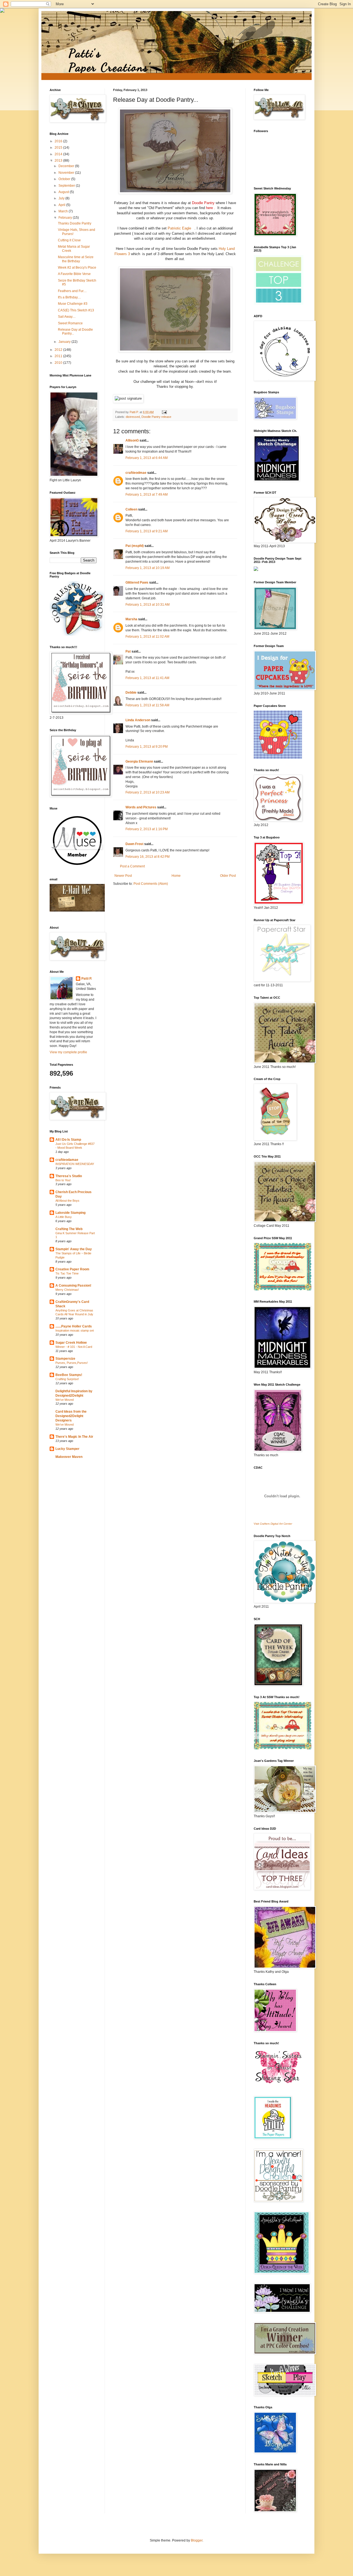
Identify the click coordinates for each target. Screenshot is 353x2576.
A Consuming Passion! (73, 1286)
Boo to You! (63, 1180)
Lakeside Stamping (70, 1213)
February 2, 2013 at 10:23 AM (148, 792)
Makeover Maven (69, 1457)
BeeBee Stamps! (69, 1375)
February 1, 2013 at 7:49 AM (147, 495)
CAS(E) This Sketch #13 (76, 310)
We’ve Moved (65, 1400)
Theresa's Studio (69, 1176)
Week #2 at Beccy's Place (77, 268)
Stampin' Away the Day (74, 1249)
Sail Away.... (67, 317)
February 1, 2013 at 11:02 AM (147, 637)
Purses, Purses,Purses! (72, 1363)
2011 (59, 356)
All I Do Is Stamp (68, 1140)
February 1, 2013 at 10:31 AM (148, 605)
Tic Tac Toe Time (67, 1273)
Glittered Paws (137, 582)
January (65, 342)
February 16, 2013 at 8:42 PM (148, 857)
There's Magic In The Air (74, 1437)
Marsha (131, 619)
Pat (128, 651)
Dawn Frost (134, 844)
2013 (59, 161)
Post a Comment (132, 866)
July (62, 198)
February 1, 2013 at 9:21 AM (147, 531)
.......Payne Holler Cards (74, 1326)
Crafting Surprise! (67, 1379)
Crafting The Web (69, 1229)
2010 (59, 363)
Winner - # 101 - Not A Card (74, 1347)
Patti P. (87, 979)
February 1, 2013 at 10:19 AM (148, 568)
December (67, 166)
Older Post (228, 876)
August (64, 192)
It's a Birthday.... (69, 297)
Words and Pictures (141, 807)
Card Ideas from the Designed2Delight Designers (71, 1416)
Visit (273, 1524)
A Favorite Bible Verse (74, 274)
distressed (133, 417)
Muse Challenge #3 (73, 304)
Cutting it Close (69, 240)
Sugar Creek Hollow (71, 1343)
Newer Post (123, 876)
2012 (59, 350)
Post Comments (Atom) (151, 884)
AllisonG (132, 440)
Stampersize (65, 1359)
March (64, 211)
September (67, 186)
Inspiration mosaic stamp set (75, 1330)
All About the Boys (67, 1201)
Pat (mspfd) (135, 546)
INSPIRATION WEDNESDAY (75, 1164)
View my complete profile (68, 1052)
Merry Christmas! (67, 1290)
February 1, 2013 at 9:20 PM (147, 747)
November (67, 173)
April (62, 205)
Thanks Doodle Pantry (75, 223)
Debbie (131, 693)
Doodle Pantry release (156, 417)
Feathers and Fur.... (72, 291)
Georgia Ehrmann (139, 761)
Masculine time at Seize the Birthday (76, 259)
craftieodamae (67, 1160)
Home (176, 876)
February (66, 218)
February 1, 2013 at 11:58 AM (147, 705)
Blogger (197, 2540)
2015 (59, 148)
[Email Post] (164, 412)
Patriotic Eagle (180, 228)
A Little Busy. (64, 1217)
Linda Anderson (138, 720)
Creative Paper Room (72, 1269)
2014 (59, 154)
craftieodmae (136, 473)
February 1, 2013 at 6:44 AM (147, 458)
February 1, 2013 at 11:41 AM (147, 678)
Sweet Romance (70, 323)
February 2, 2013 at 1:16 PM (147, 829)
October (65, 179)
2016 (59, 141)
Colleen (131, 509)
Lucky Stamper (67, 1449)
